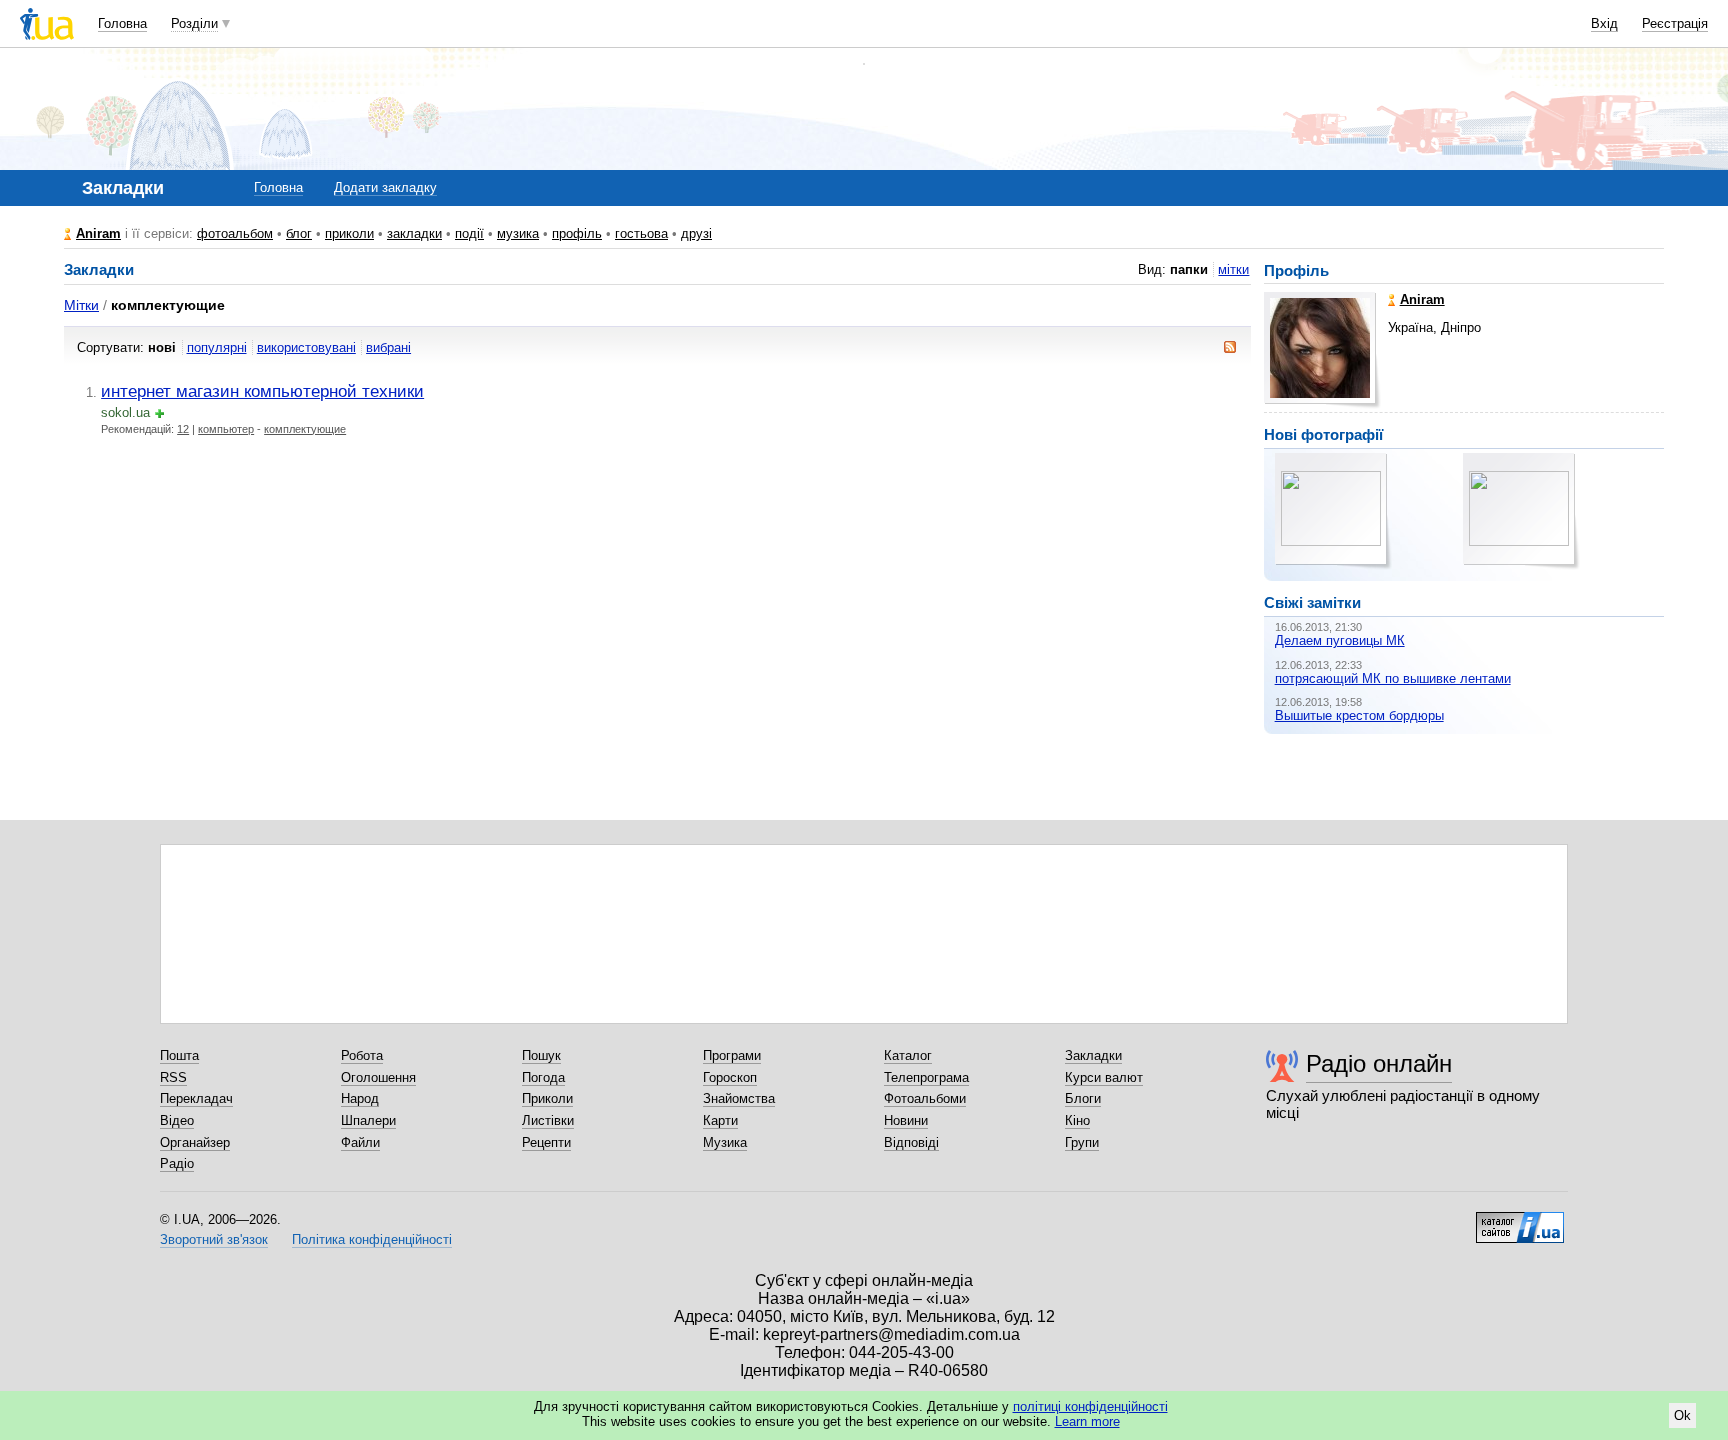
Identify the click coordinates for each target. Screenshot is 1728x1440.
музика (518, 233)
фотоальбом (235, 233)
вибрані (388, 347)
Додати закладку (385, 187)
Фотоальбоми (925, 1098)
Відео (177, 1120)
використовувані (306, 347)
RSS (173, 1077)
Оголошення (378, 1077)
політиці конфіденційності (1090, 1406)
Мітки (81, 305)
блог (299, 233)
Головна (122, 23)
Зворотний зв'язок (214, 1239)
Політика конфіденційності (372, 1239)
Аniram (98, 233)
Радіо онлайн (1379, 1063)
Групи (1082, 1142)
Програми (732, 1055)
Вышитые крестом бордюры (1359, 715)
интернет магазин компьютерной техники (262, 391)
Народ (360, 1098)
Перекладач (196, 1098)
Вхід (1604, 23)
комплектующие (305, 429)
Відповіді (911, 1142)
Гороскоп (730, 1077)
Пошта (179, 1055)
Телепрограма (926, 1077)
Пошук (541, 1055)
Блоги (1083, 1098)
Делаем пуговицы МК (1340, 640)
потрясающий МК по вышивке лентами (1393, 678)
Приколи (547, 1098)
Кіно (1077, 1120)
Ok (1682, 1415)
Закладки (1093, 1055)
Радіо (177, 1163)
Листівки (548, 1120)
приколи (349, 233)
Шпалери (368, 1120)
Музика (725, 1142)
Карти (720, 1120)
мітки (1233, 269)
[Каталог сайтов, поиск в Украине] (1520, 1220)
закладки (414, 233)
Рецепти (546, 1142)
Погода (543, 1077)
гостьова (641, 233)
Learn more (1087, 1421)
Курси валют (1104, 1077)
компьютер (226, 429)
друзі (696, 233)
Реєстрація (1675, 23)
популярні (217, 347)
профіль (577, 233)
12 (183, 429)
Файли (360, 1142)
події (469, 233)
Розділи (194, 23)
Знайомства (739, 1098)
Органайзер (195, 1142)
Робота (362, 1055)
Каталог (908, 1055)
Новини (906, 1120)
